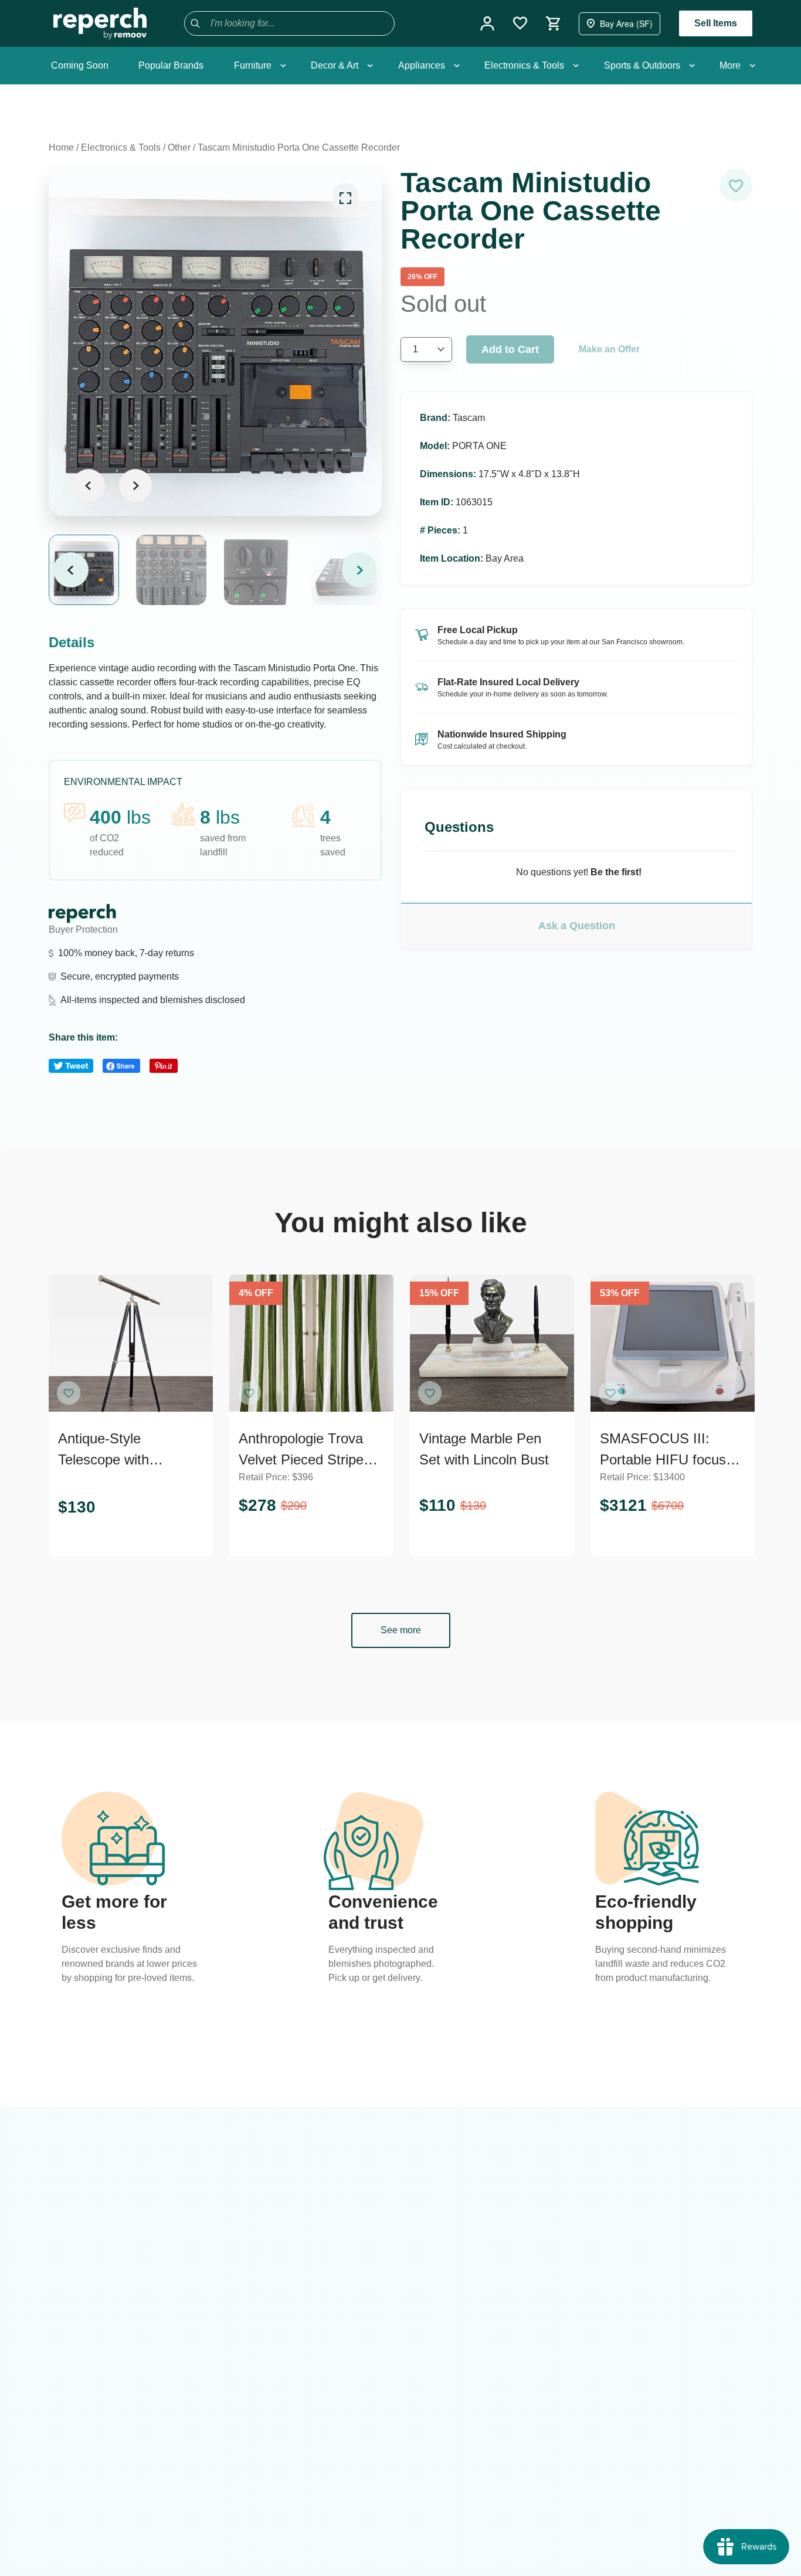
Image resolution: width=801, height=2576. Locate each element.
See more (401, 1630)
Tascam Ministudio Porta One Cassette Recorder (299, 147)
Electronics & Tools (121, 147)
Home (61, 147)
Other (179, 147)
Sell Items (716, 23)
